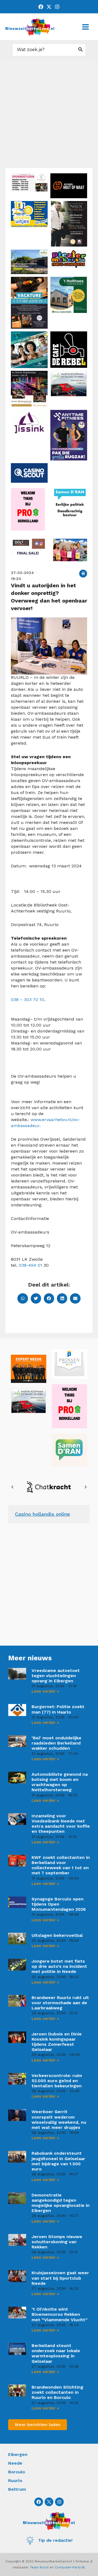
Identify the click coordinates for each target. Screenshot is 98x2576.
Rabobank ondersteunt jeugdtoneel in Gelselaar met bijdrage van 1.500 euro (58, 2161)
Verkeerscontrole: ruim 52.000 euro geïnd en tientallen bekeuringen (57, 2081)
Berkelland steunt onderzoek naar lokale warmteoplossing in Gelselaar (56, 2353)
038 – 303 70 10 (27, 1000)
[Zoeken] (81, 50)
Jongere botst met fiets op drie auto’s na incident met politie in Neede (59, 1966)
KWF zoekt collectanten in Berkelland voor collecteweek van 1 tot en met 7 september (61, 1865)
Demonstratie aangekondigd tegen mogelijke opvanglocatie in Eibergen (61, 2203)
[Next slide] (85, 1487)
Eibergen (18, 2454)
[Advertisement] (49, 116)
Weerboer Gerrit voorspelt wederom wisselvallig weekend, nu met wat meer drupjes (59, 2120)
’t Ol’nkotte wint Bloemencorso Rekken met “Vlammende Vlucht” (60, 2314)
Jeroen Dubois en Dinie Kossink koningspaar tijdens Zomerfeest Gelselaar (57, 2042)
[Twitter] (49, 7)
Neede (15, 2463)
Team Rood (39, 2567)
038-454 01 (30, 1265)
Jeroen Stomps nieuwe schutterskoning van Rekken (57, 2242)
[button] (83, 574)
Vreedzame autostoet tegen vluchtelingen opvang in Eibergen (56, 1676)
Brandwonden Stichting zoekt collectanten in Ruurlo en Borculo (57, 2392)
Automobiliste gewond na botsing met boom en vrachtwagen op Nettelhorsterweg (60, 1782)
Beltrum (17, 2489)
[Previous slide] (13, 1487)
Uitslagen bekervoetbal (57, 1935)
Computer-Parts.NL (70, 2567)
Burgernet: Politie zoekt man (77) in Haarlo (58, 1709)
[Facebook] (41, 7)
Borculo (17, 2472)
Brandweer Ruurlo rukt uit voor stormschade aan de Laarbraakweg (60, 2003)
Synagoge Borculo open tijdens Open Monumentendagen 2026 (59, 1904)
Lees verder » (45, 1691)
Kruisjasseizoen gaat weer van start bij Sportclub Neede (60, 2278)
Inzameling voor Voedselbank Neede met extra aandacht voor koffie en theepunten (61, 1824)
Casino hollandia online (42, 1514)
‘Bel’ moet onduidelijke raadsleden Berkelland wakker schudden (56, 1743)
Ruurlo (15, 2481)
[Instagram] (57, 7)
